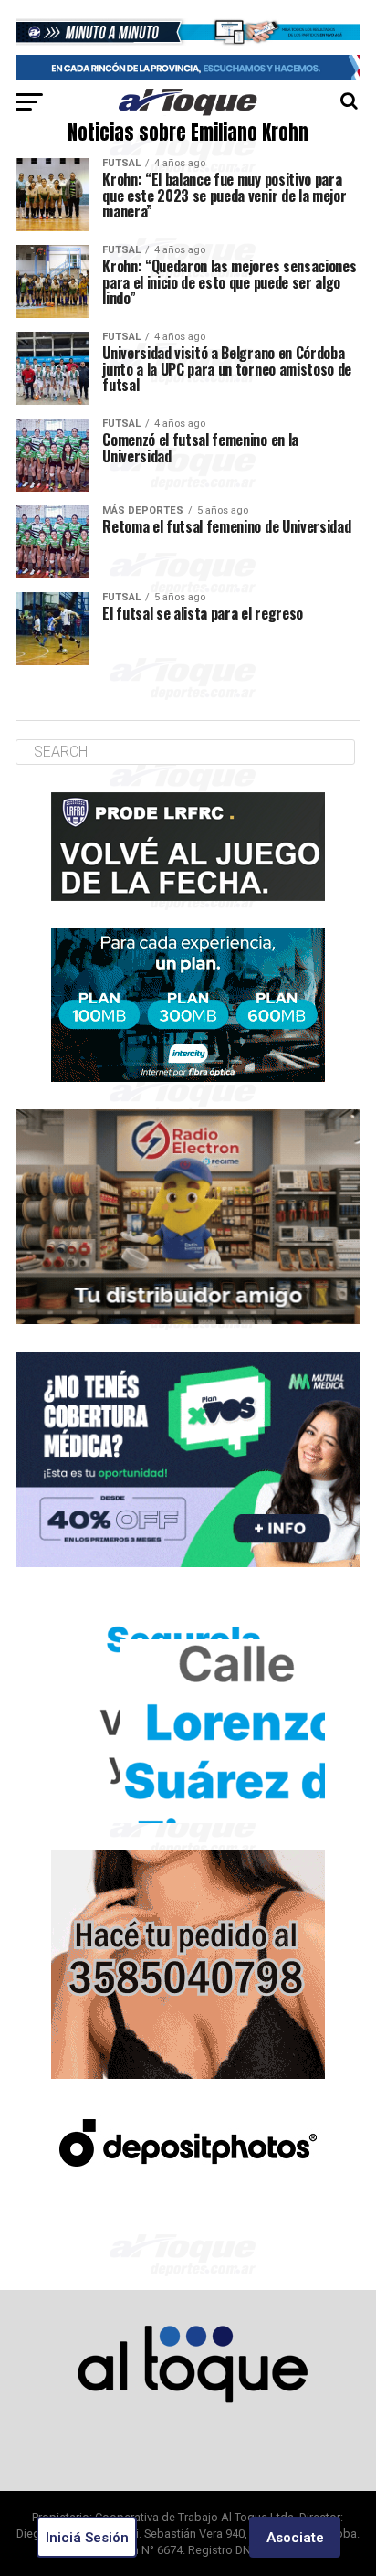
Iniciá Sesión (87, 2538)
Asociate (295, 2538)
